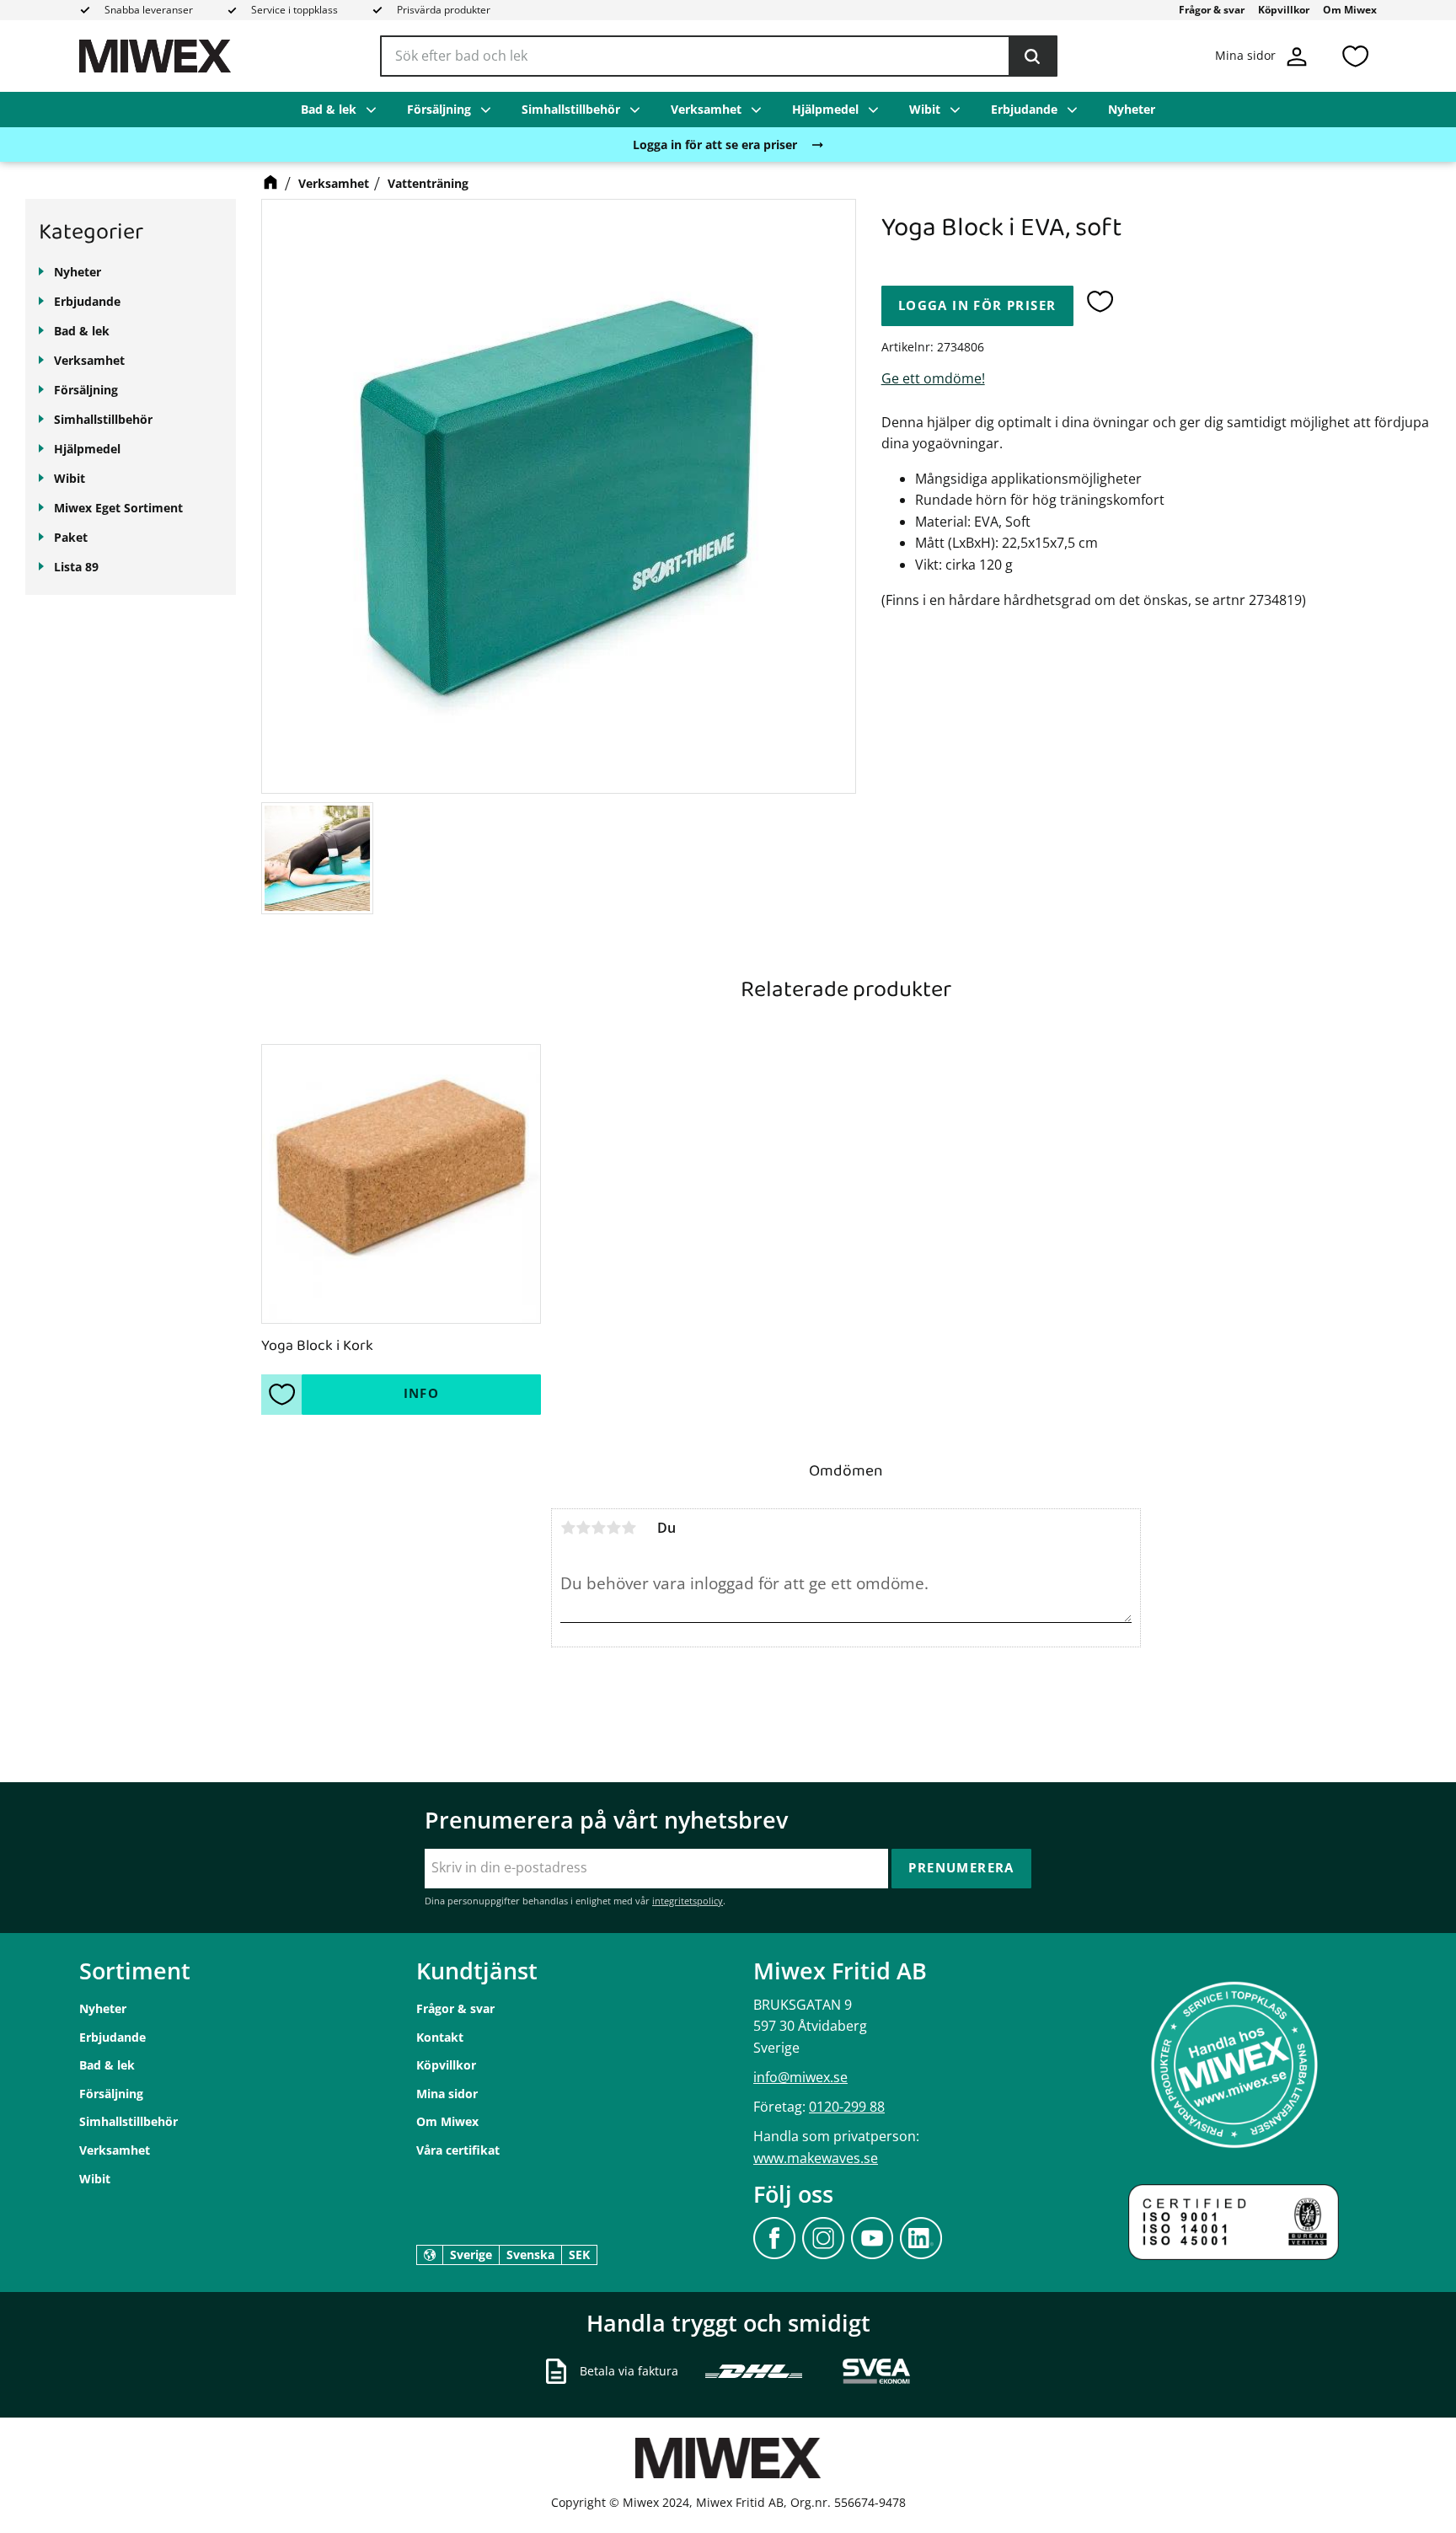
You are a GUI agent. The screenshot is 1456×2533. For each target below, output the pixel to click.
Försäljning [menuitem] (439, 109)
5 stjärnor (629, 1528)
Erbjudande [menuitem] (1024, 109)
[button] (1355, 56)
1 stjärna (568, 1528)
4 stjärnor (613, 1528)
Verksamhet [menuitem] (706, 109)
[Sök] (1032, 56)
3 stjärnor (598, 1528)
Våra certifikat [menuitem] (458, 2150)
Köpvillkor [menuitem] (1284, 10)
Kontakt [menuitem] (440, 2037)
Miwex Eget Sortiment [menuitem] (118, 508)
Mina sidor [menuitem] (447, 2094)
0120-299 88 (847, 2107)
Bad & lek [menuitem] (329, 109)
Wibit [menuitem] (925, 109)
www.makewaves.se (816, 2158)
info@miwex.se (800, 2077)
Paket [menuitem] (71, 537)
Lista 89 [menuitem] (76, 567)
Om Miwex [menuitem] (1350, 10)
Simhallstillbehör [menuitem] (571, 109)
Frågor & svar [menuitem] (1212, 10)
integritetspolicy (688, 1901)
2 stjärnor (583, 1528)
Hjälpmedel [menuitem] (825, 109)
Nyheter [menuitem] (1132, 109)
